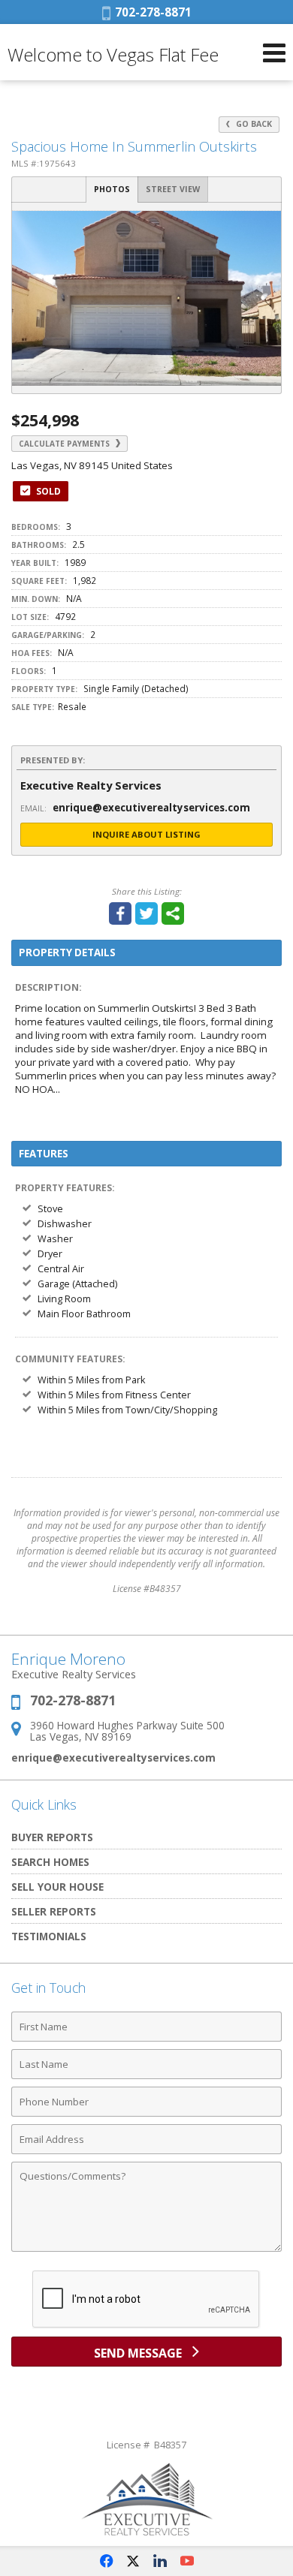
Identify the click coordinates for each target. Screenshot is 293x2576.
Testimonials (49, 1936)
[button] (267, 224)
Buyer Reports (52, 1837)
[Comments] (146, 2251)
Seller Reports (54, 1911)
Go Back (253, 124)
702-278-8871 (151, 12)
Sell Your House (57, 1887)
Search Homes (50, 1862)
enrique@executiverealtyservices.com (113, 1757)
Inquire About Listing (146, 834)
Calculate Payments (65, 444)
